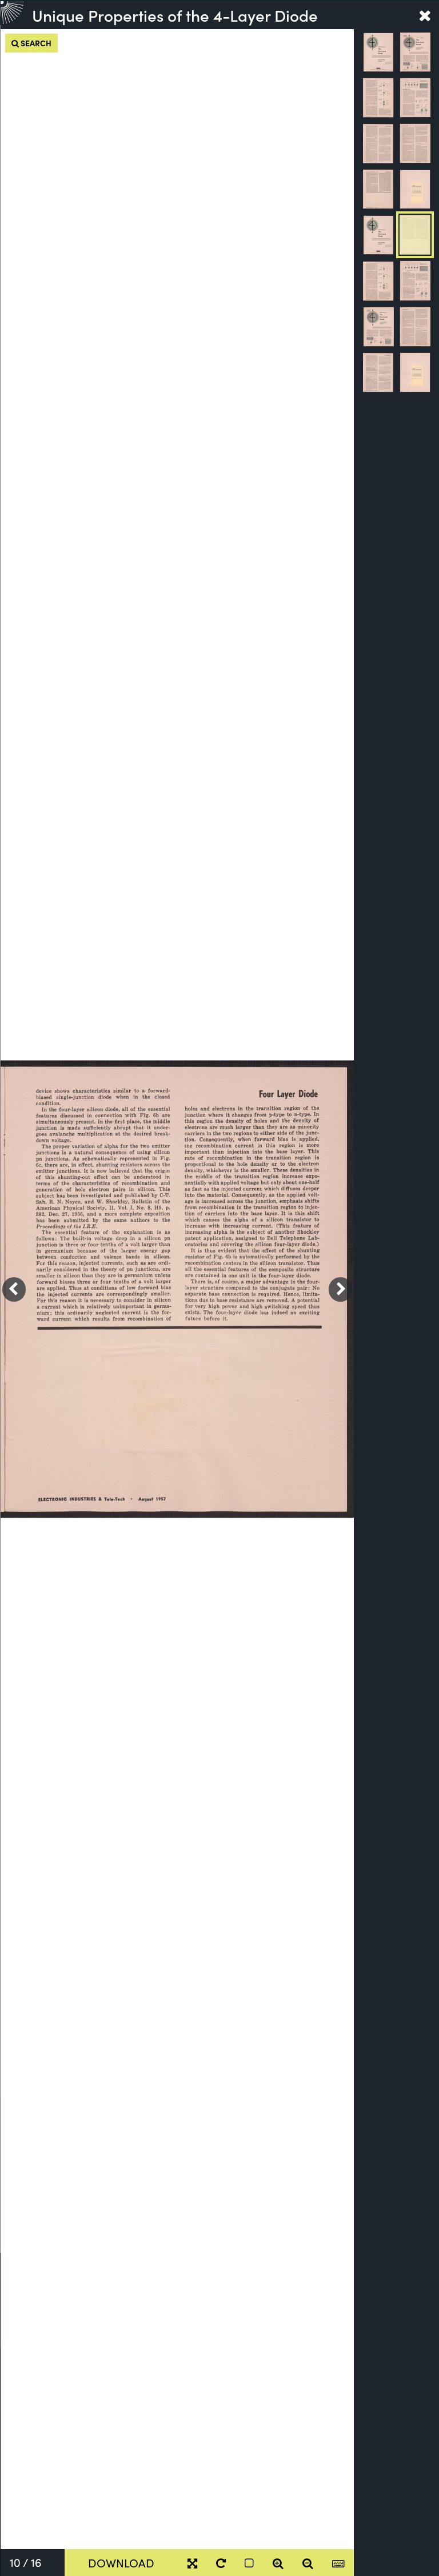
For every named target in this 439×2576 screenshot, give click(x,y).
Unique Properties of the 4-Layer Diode (175, 15)
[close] (425, 15)
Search (35, 43)
